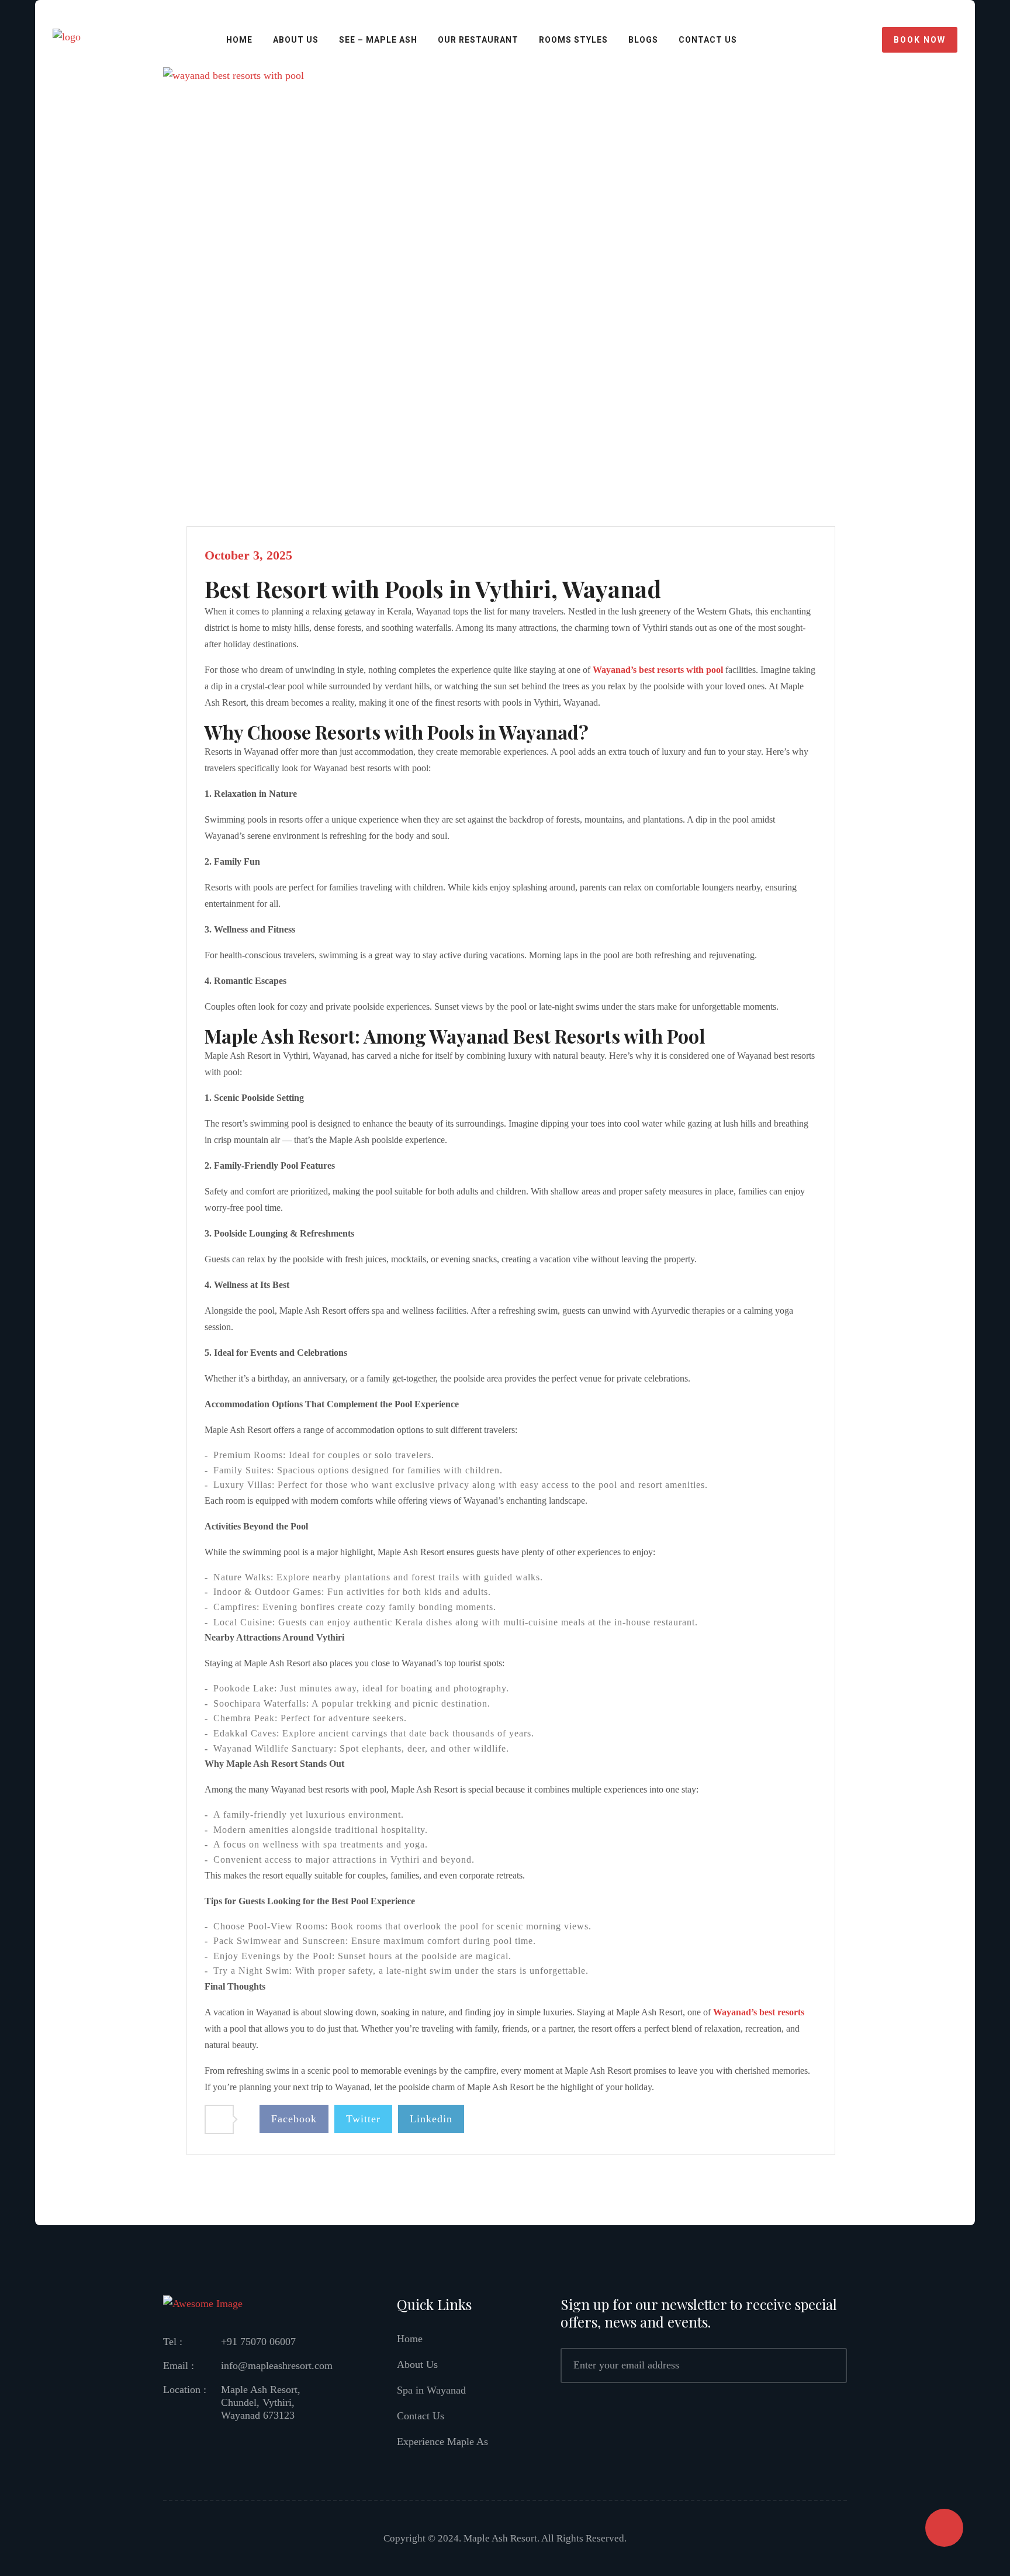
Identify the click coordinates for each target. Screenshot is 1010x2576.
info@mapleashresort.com (277, 2366)
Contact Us (421, 2416)
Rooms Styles (573, 40)
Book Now (920, 40)
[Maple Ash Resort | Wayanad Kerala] (67, 39)
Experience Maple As (442, 2442)
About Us (296, 40)
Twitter (363, 2119)
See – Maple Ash (378, 40)
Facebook (294, 2119)
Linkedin (431, 2119)
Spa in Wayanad (431, 2390)
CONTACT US (708, 40)
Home (239, 40)
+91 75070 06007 (258, 2342)
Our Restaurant (478, 40)
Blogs (643, 40)
